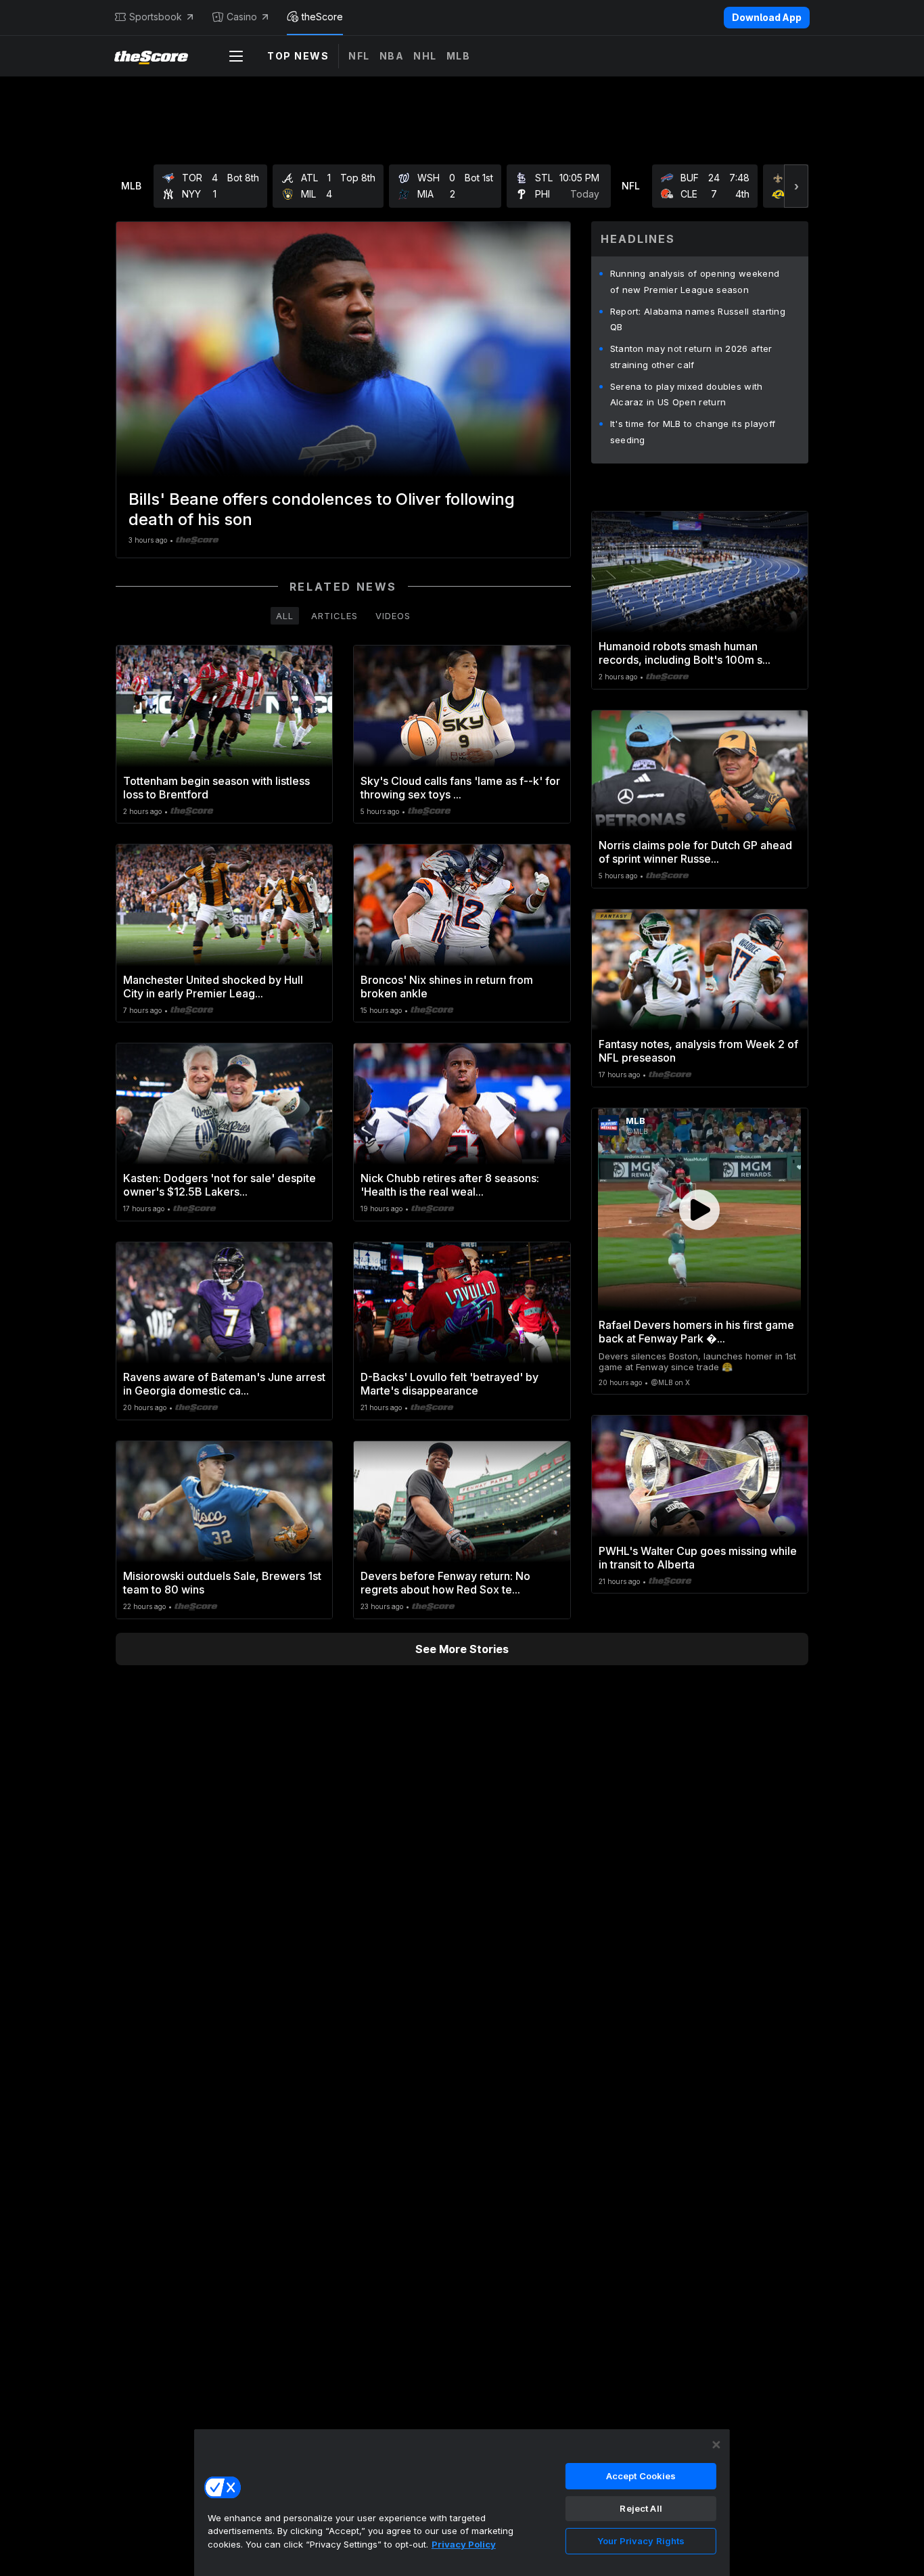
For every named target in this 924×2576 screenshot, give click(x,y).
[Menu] (236, 56)
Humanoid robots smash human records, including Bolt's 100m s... (685, 653)
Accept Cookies (641, 2476)
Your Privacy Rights (641, 2541)
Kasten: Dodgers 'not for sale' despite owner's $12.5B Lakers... (220, 1185)
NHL (425, 56)
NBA (392, 56)
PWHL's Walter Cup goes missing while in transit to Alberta (698, 1558)
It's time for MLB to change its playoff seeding (693, 432)
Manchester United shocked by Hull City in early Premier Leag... (213, 987)
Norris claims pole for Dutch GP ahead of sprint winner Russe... (695, 852)
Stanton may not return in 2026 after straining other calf (691, 357)
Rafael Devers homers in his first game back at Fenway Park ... (696, 1332)
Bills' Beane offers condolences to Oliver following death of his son (322, 509)
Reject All (641, 2508)
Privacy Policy (464, 2544)
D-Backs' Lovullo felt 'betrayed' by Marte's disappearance (449, 1384)
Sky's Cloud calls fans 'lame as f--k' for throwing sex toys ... (460, 788)
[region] (462, 2502)
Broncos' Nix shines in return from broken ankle (447, 987)
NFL (359, 56)
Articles (334, 616)
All (285, 616)
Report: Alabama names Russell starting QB (698, 319)
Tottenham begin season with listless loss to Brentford (216, 788)
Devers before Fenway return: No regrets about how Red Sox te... (445, 1583)
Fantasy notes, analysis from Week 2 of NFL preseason (698, 1051)
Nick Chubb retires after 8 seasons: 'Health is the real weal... (450, 1185)
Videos (393, 616)
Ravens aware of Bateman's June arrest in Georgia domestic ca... (224, 1384)
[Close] (716, 2445)
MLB (459, 56)
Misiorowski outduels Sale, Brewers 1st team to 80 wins (222, 1583)
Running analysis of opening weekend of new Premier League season (695, 281)
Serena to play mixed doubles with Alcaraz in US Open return (687, 394)
